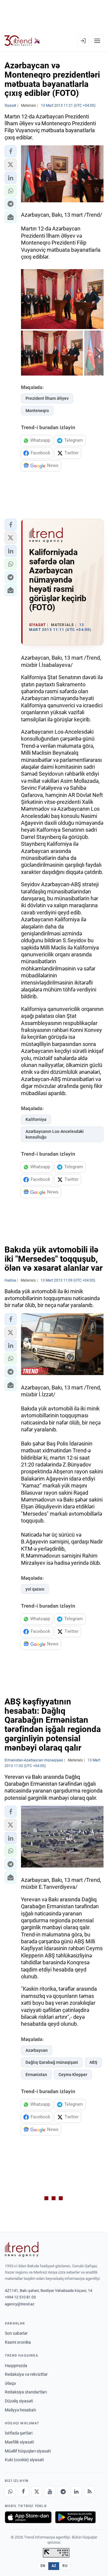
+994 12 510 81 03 (20, 2297)
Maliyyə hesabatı (20, 2410)
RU (65, 2566)
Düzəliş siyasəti (19, 2401)
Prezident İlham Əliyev (47, 398)
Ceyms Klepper (73, 2075)
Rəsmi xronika (18, 2342)
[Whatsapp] (10, 2491)
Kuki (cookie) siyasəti (24, 2460)
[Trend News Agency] (22, 2249)
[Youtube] (50, 2491)
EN (43, 2566)
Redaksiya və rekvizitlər (26, 2374)
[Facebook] (23, 2491)
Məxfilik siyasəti (19, 2442)
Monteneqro (37, 411)
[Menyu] (97, 41)
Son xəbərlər (16, 2333)
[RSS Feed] (89, 2491)
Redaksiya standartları (26, 2392)
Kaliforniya (36, 1119)
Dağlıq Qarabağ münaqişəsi (52, 2062)
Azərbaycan (37, 2050)
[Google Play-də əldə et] (75, 2517)
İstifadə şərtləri (19, 2433)
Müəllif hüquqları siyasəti (28, 2451)
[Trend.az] (22, 41)
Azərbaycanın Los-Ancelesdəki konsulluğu (55, 1134)
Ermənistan (36, 2075)
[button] (10, 151)
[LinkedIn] (76, 2491)
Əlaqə (10, 2383)
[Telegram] (63, 2491)
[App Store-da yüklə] (28, 2517)
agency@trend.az (19, 2304)
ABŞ (93, 2062)
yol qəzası (35, 1589)
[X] (37, 2491)
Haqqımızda (16, 2366)
